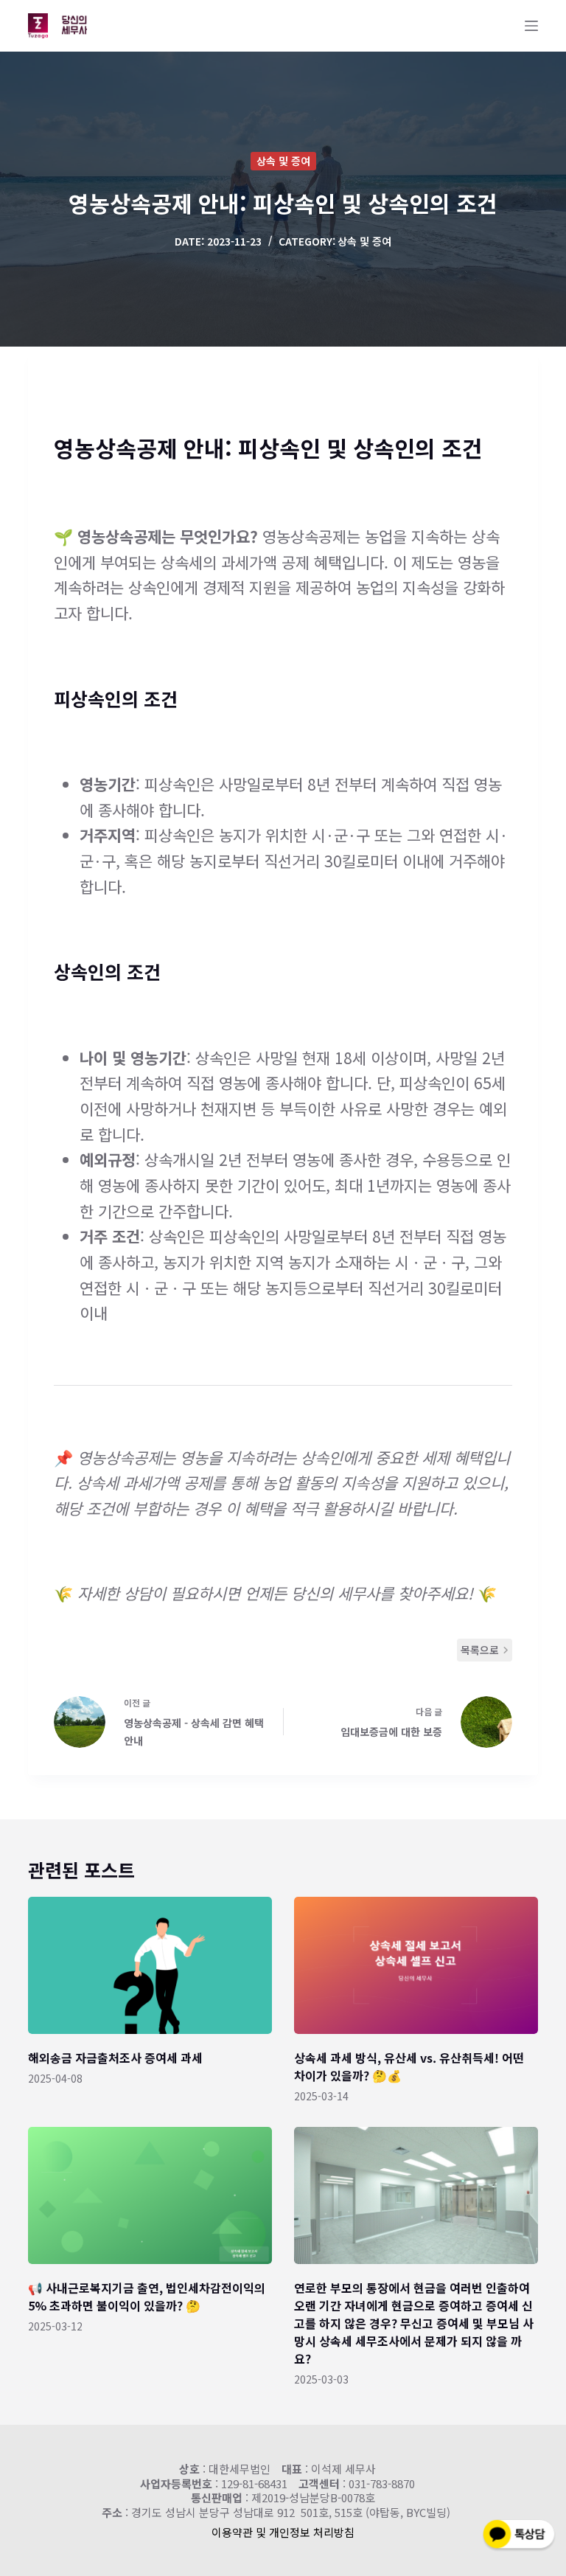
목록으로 (480, 1650)
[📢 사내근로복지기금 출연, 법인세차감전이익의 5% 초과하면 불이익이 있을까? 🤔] (150, 2195)
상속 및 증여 (283, 161)
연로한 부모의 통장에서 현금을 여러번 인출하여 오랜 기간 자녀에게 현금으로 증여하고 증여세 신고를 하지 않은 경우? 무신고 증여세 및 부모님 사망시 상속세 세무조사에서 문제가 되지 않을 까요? (414, 2323)
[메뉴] (531, 26)
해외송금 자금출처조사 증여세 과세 (115, 2058)
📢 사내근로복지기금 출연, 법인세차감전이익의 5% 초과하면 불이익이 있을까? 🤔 (147, 2296)
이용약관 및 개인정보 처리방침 (283, 2532)
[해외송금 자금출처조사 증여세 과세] (150, 1965)
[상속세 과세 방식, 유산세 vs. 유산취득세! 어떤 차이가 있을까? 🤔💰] (416, 1965)
